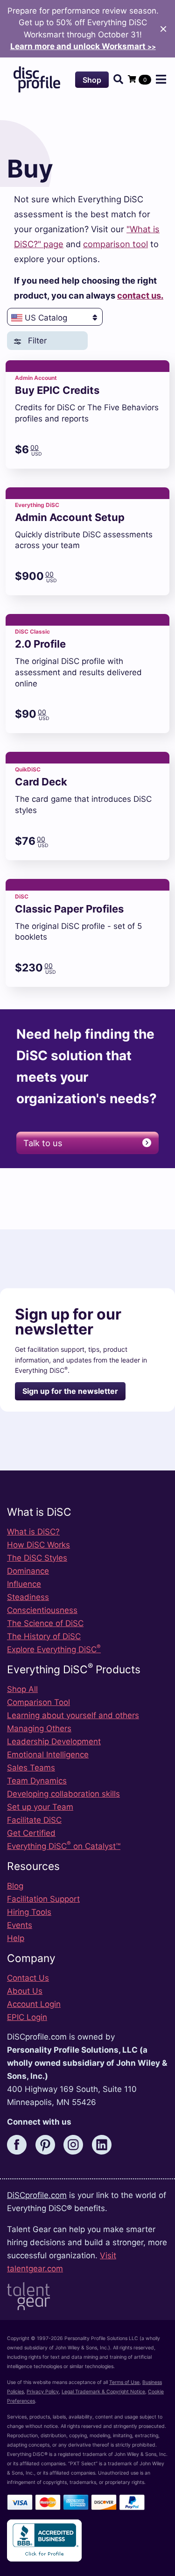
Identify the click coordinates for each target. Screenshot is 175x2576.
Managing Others (39, 1728)
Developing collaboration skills (63, 1794)
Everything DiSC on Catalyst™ (64, 1846)
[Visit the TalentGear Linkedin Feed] (105, 2144)
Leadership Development (54, 1741)
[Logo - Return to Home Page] (37, 79)
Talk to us (43, 1143)
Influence (24, 1584)
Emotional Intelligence (48, 1755)
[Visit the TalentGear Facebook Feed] (20, 2144)
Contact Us (28, 1978)
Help (16, 1938)
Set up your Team (40, 1807)
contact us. (140, 295)
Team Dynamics (37, 1781)
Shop (92, 80)
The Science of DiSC (45, 1623)
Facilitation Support (43, 1899)
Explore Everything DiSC (54, 1649)
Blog (15, 1886)
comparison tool (115, 244)
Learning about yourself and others (73, 1715)
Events (20, 1925)
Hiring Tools (29, 1912)
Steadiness (28, 1597)
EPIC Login (27, 2017)
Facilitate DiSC (34, 1820)
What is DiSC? (33, 1532)
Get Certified (31, 1833)
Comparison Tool (38, 1702)
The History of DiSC (44, 1636)
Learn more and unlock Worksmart (83, 46)
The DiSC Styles (37, 1558)
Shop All (22, 1689)
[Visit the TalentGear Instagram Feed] (77, 2144)
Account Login (34, 2004)
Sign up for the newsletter (70, 1391)
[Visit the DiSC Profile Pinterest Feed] (49, 2144)
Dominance (28, 1571)
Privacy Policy (43, 2392)
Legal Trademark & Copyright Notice (103, 2392)
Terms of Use (124, 2382)
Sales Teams (31, 1768)
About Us (25, 1991)
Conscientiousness (42, 1610)
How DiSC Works (38, 1545)
